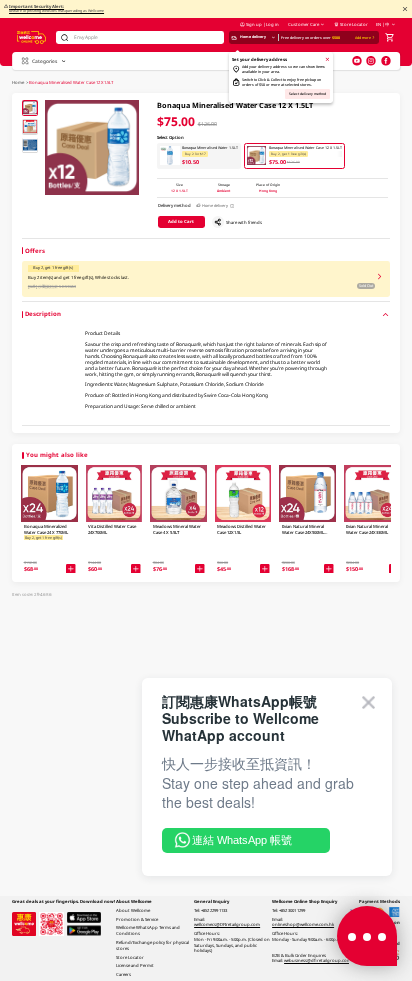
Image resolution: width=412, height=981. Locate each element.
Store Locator (354, 24)
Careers (123, 974)
